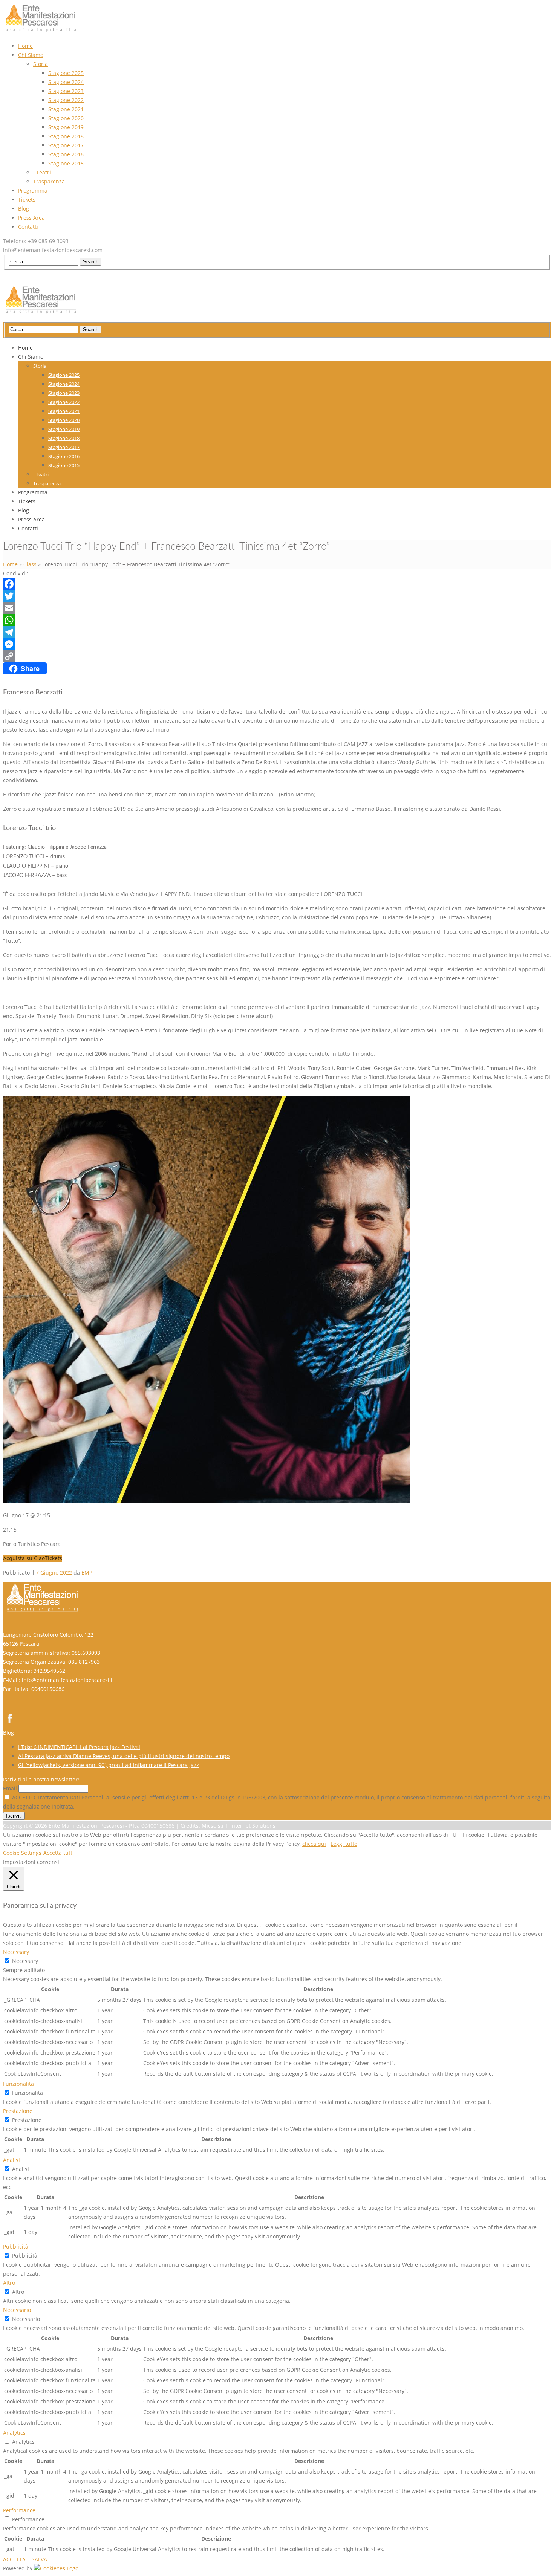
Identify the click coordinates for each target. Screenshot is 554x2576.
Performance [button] (19, 2510)
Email (10, 1788)
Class (30, 564)
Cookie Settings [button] (22, 1853)
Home (10, 564)
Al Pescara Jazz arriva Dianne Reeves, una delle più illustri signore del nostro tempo (124, 1756)
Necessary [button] (16, 1952)
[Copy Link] (277, 656)
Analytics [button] (14, 2433)
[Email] (277, 608)
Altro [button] (9, 2283)
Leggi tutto (344, 1844)
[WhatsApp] (277, 620)
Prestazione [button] (18, 2111)
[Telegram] (277, 632)
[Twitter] (277, 596)
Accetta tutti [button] (59, 1853)
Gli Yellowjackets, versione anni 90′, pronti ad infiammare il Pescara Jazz (109, 1765)
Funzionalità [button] (18, 2084)
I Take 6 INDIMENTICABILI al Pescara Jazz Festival (79, 1747)
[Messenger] (277, 644)
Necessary (25, 1961)
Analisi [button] (11, 2160)
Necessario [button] (17, 2310)
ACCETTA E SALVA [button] (25, 2559)
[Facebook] (277, 584)
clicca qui (314, 1844)
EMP (87, 1572)
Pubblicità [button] (16, 2247)
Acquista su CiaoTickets (33, 1558)
